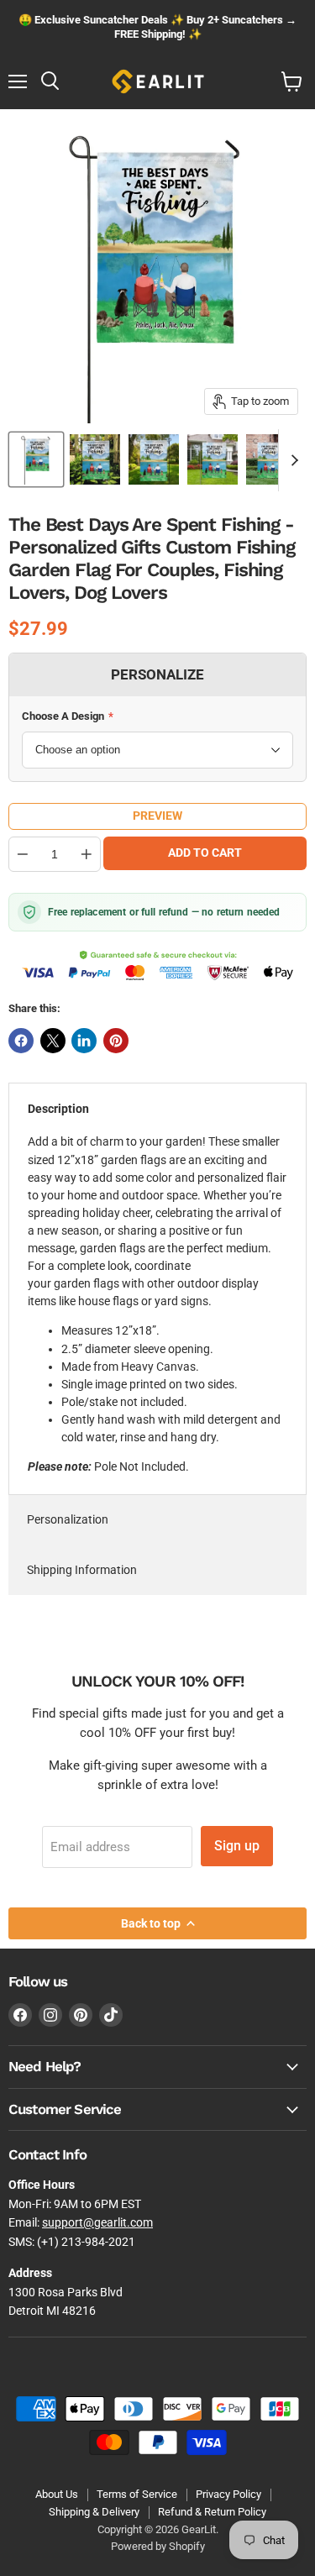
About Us (57, 2494)
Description (58, 1109)
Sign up (237, 1846)
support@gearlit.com (97, 2222)
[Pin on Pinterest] (116, 1041)
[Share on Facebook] (21, 1041)
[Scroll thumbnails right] (291, 460)
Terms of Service (137, 2494)
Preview (157, 816)
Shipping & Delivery (94, 2512)
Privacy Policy (228, 2494)
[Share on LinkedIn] (84, 1041)
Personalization (68, 1519)
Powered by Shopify (158, 2546)
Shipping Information (82, 1570)
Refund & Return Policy (212, 2512)
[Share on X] (53, 1041)
